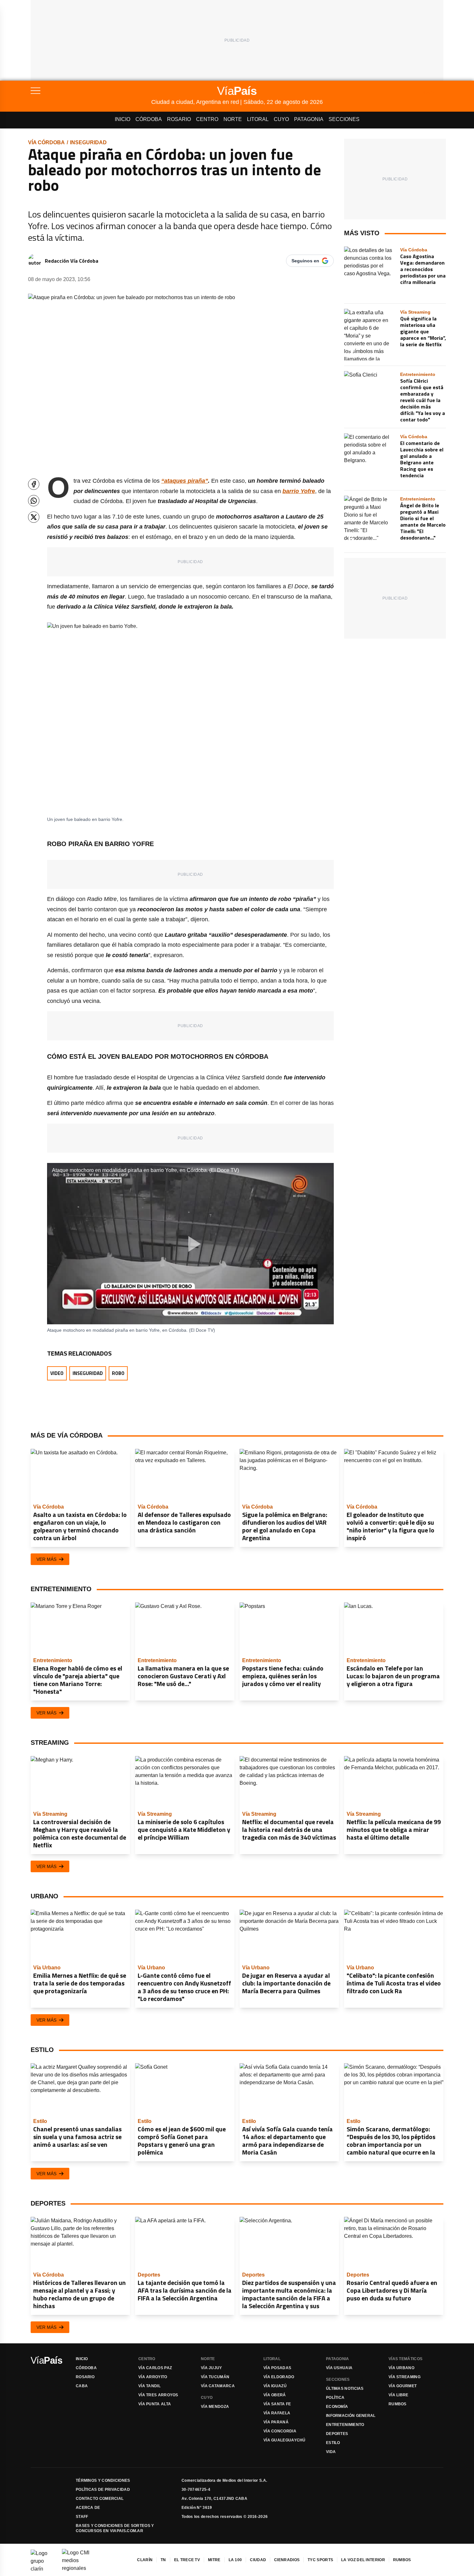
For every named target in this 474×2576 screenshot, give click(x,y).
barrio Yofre (299, 491)
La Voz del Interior (363, 2560)
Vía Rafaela (277, 2413)
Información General (351, 2416)
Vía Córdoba (46, 142)
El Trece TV (187, 2560)
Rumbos (398, 2404)
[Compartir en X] (34, 517)
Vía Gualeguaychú (285, 2440)
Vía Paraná (276, 2422)
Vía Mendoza (215, 2407)
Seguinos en (305, 261)
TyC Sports (320, 2560)
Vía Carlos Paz (155, 2368)
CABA (82, 2386)
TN (163, 2560)
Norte (233, 119)
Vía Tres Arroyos (158, 2395)
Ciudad (258, 2560)
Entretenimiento (345, 2425)
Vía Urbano (401, 2368)
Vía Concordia (280, 2431)
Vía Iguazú (275, 2386)
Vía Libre (399, 2395)
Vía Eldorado (279, 2377)
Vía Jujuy (212, 2368)
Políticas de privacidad (103, 2490)
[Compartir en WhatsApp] (34, 501)
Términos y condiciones (103, 2480)
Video (57, 1373)
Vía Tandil (149, 2386)
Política (335, 2398)
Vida (331, 2452)
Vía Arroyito (153, 2377)
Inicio (123, 119)
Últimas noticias (345, 2389)
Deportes (337, 2434)
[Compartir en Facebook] (34, 484)
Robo (118, 1373)
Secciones (344, 119)
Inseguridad (88, 142)
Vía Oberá (275, 2395)
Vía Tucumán (215, 2377)
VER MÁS (46, 1559)
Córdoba (149, 119)
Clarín (145, 2560)
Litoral (258, 119)
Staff (82, 2517)
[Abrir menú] (91, 91)
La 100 (235, 2560)
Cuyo (281, 119)
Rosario (179, 119)
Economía (337, 2407)
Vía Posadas (277, 2368)
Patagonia (309, 119)
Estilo (333, 2443)
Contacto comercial (100, 2499)
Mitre (214, 2560)
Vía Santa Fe (277, 2404)
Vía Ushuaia (339, 2368)
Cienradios (287, 2560)
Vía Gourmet (403, 2386)
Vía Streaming (405, 2377)
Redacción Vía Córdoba (72, 261)
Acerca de (88, 2508)
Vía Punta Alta (155, 2404)
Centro (207, 119)
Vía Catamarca (218, 2386)
